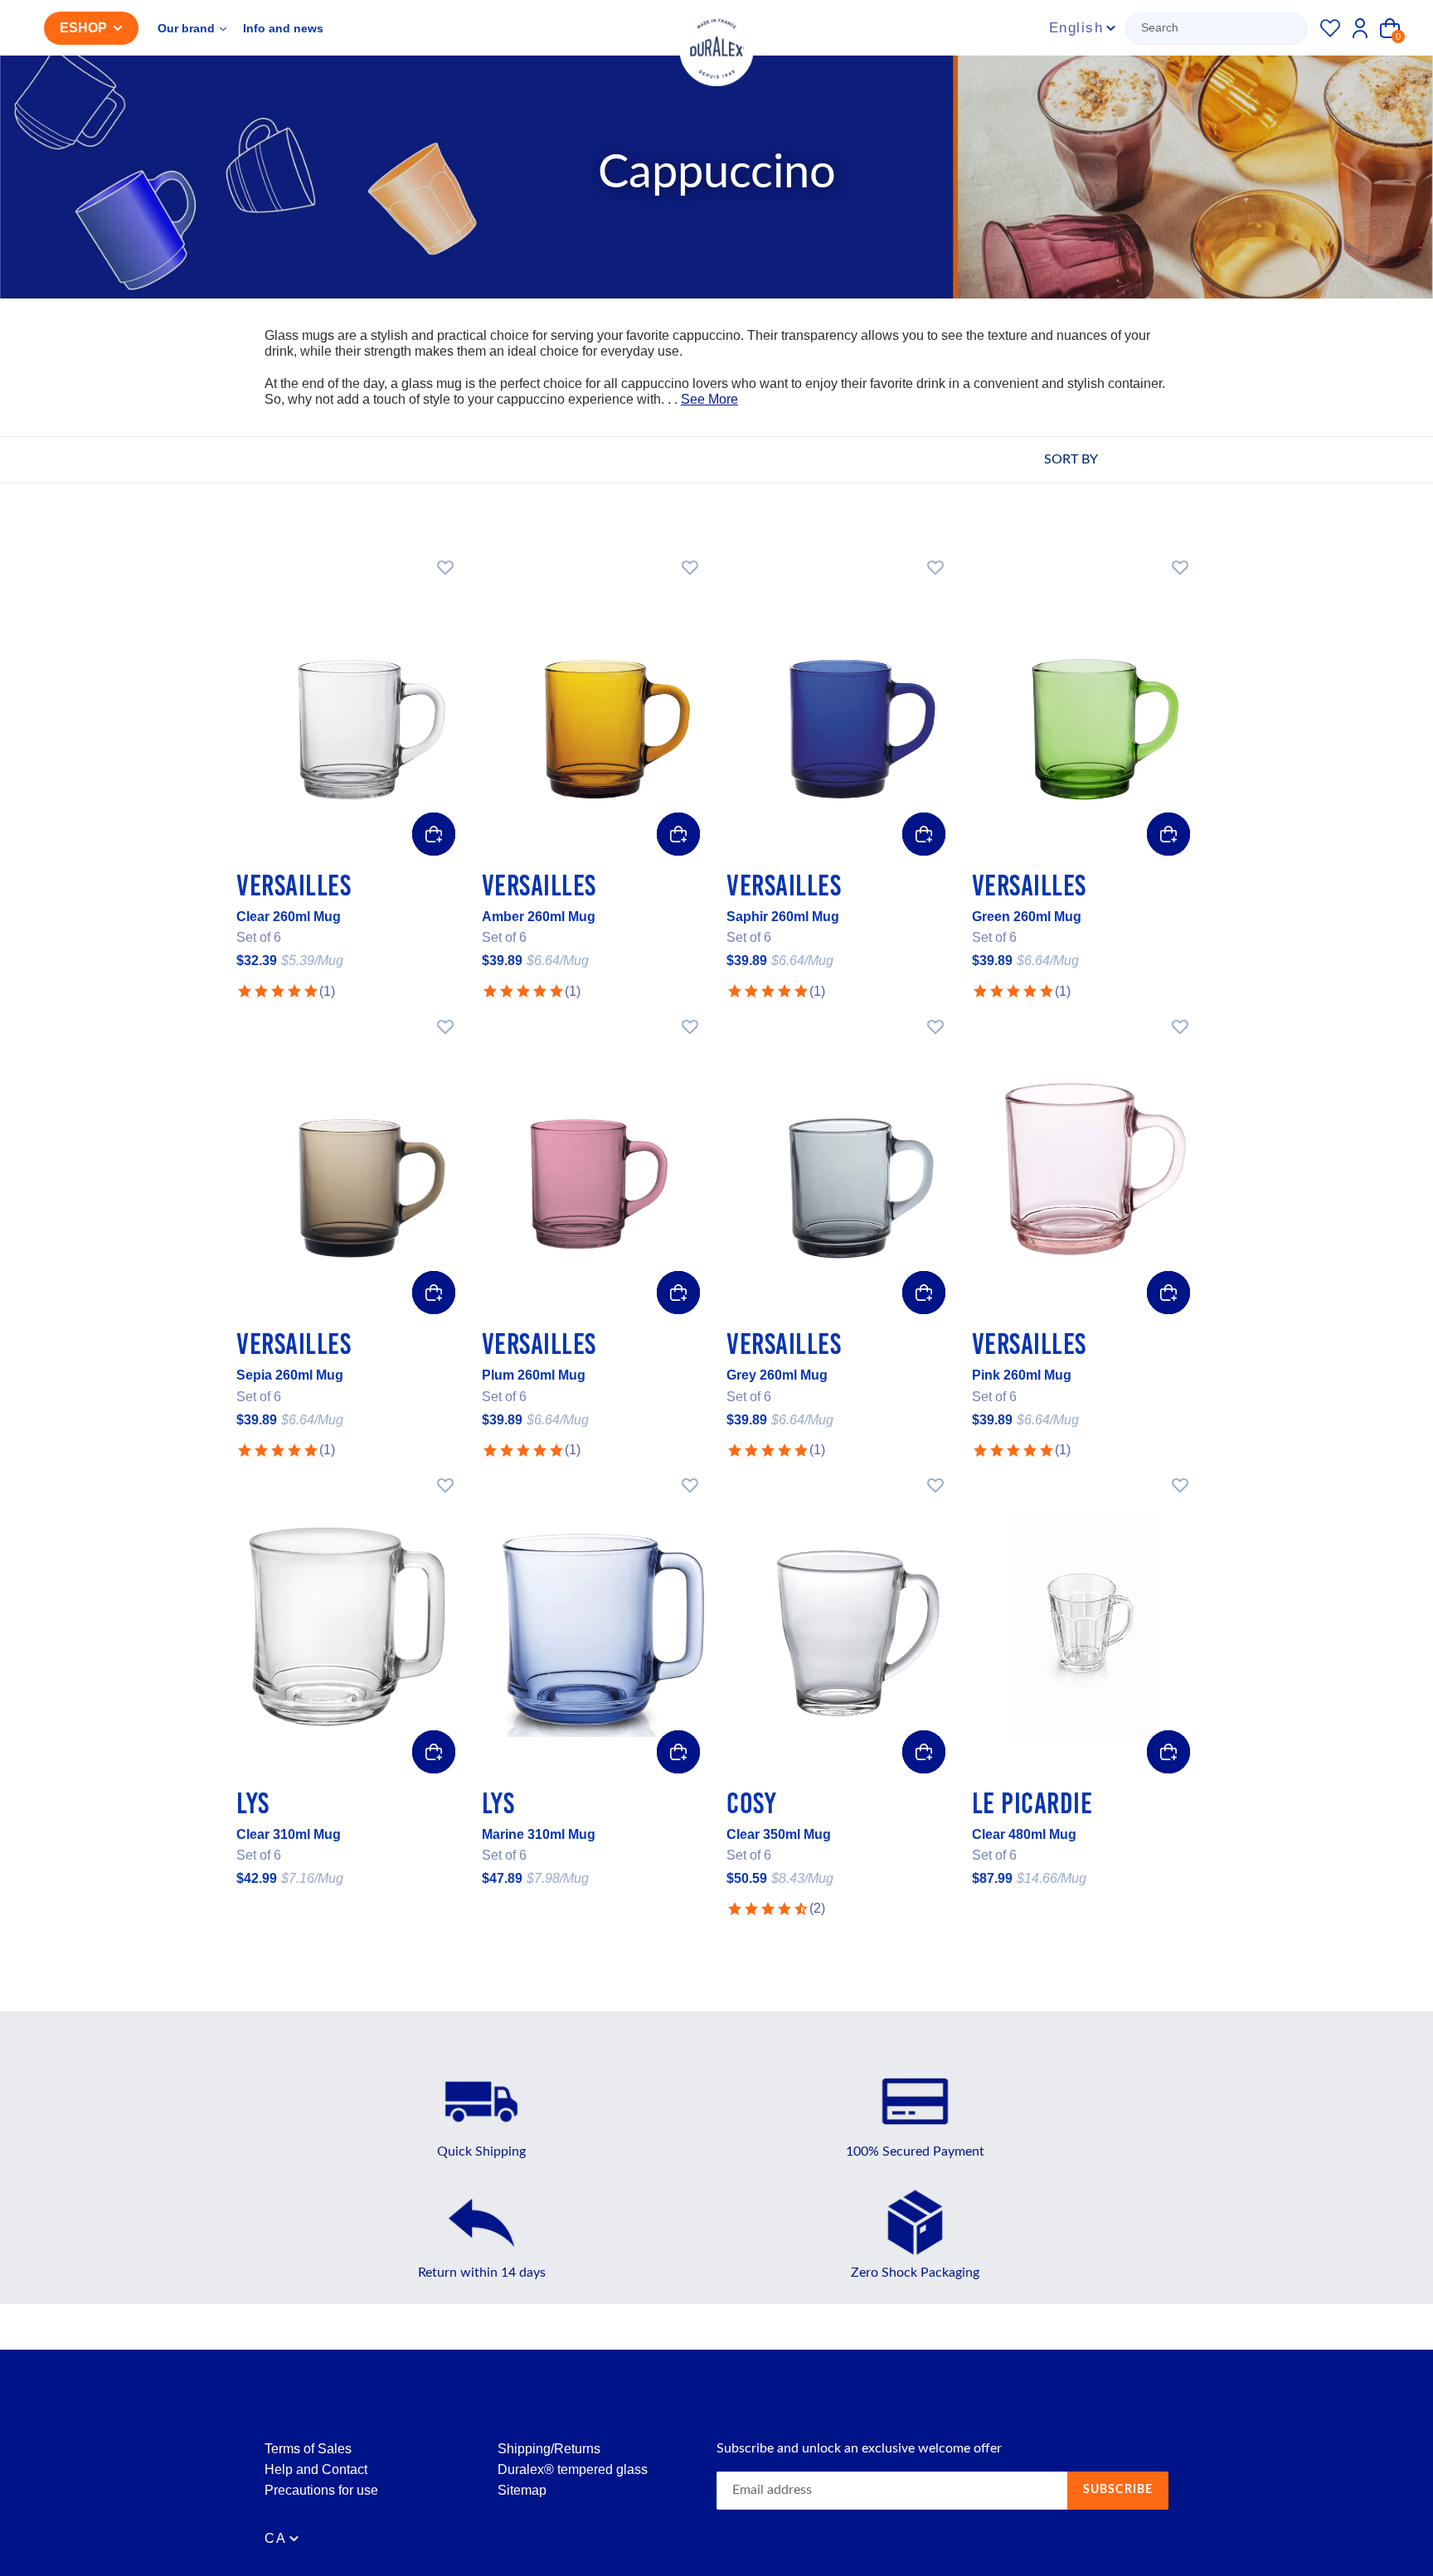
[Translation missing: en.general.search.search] (1218, 28)
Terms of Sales (308, 2449)
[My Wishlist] (1330, 28)
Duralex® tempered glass (573, 2469)
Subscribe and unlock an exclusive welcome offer (859, 2448)
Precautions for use (321, 2490)
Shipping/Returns (549, 2449)
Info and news (283, 28)
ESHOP (83, 28)
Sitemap (522, 2490)
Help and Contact (316, 2469)
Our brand (188, 28)
